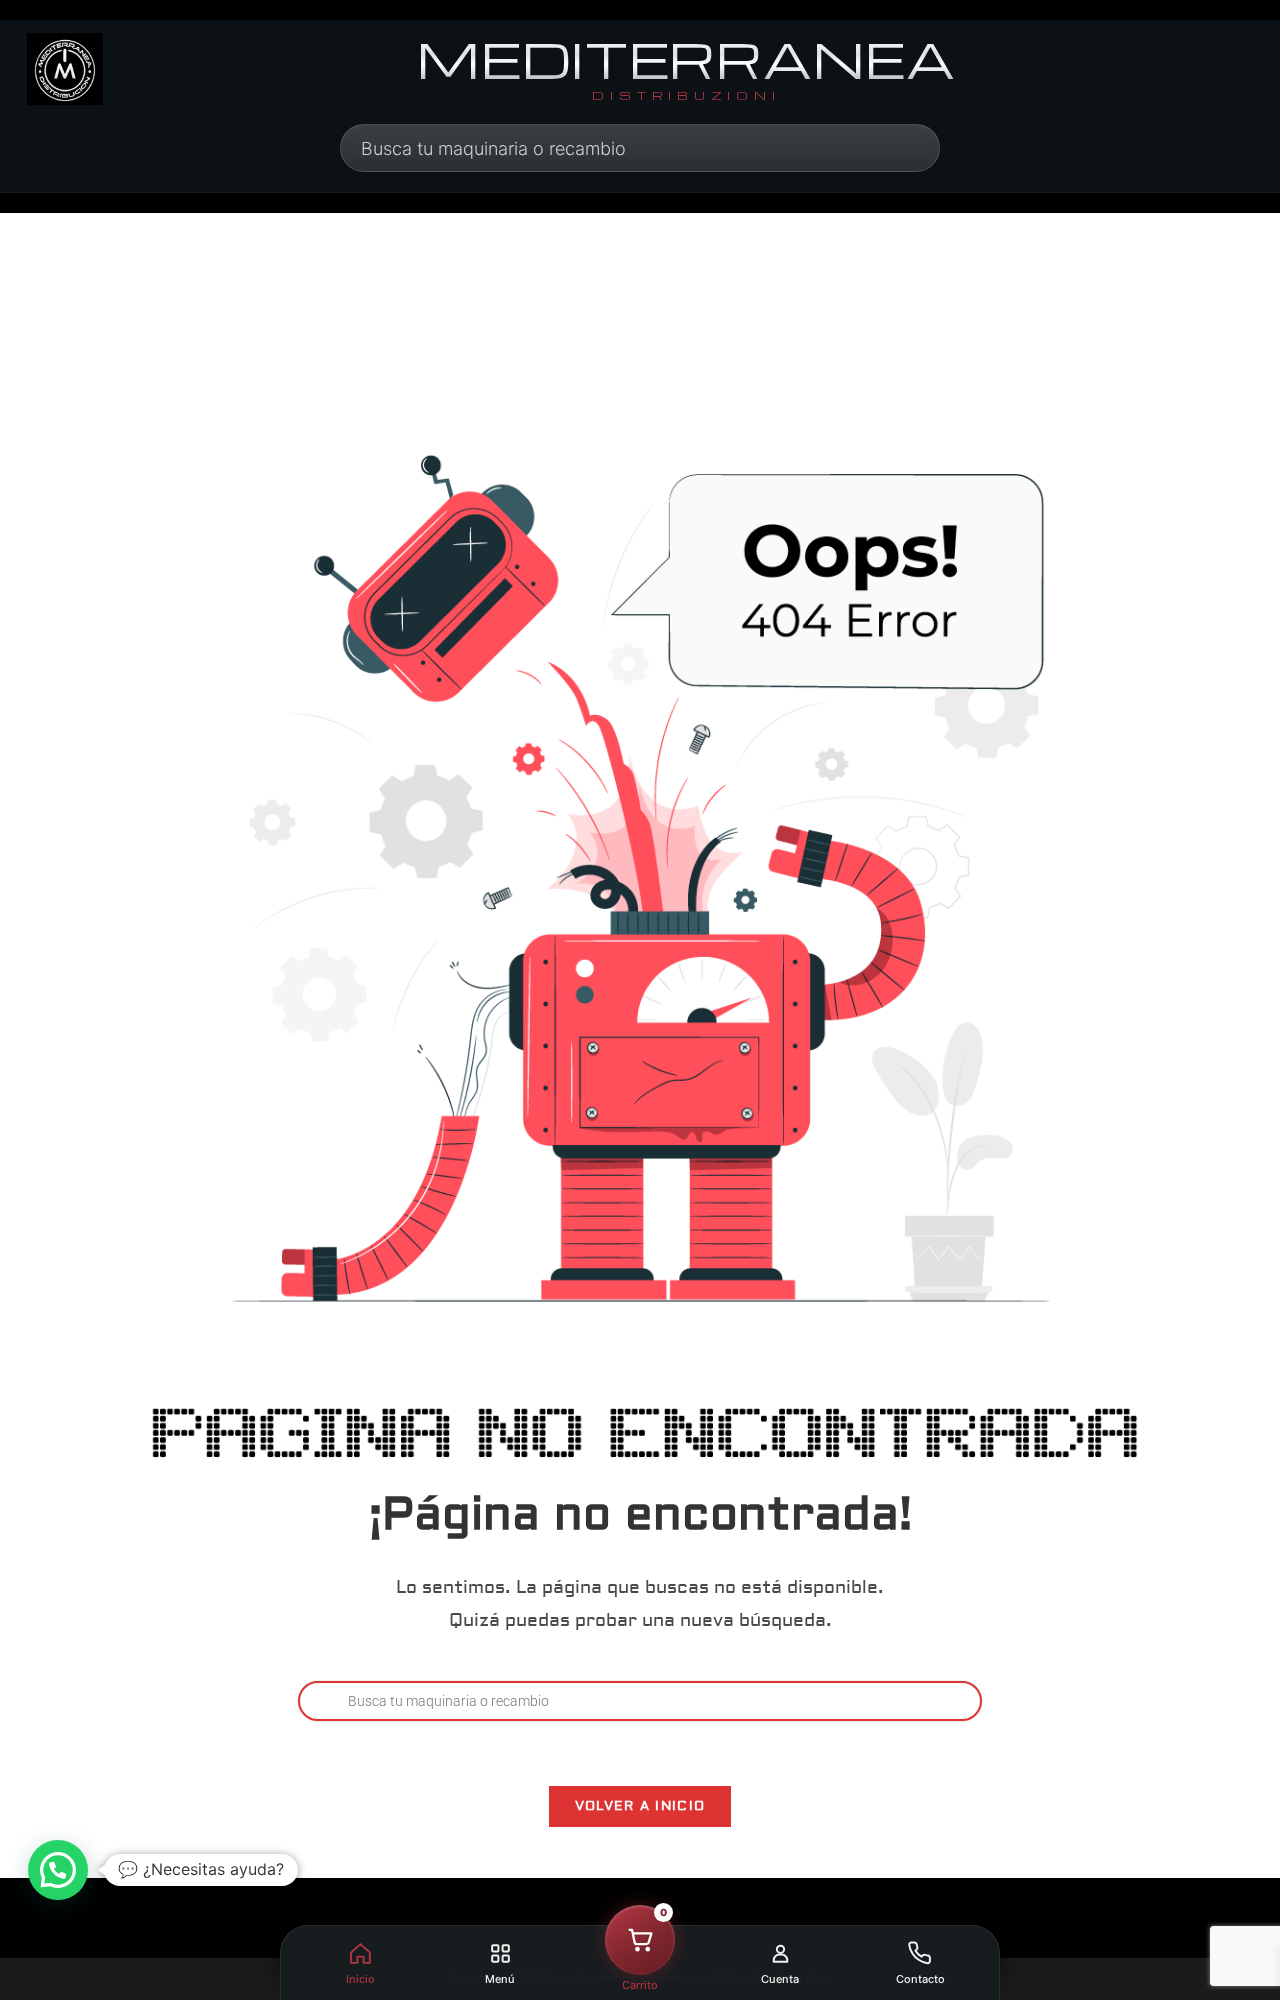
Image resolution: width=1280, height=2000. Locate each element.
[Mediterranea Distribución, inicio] (65, 69)
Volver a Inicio (640, 1806)
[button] (58, 1870)
